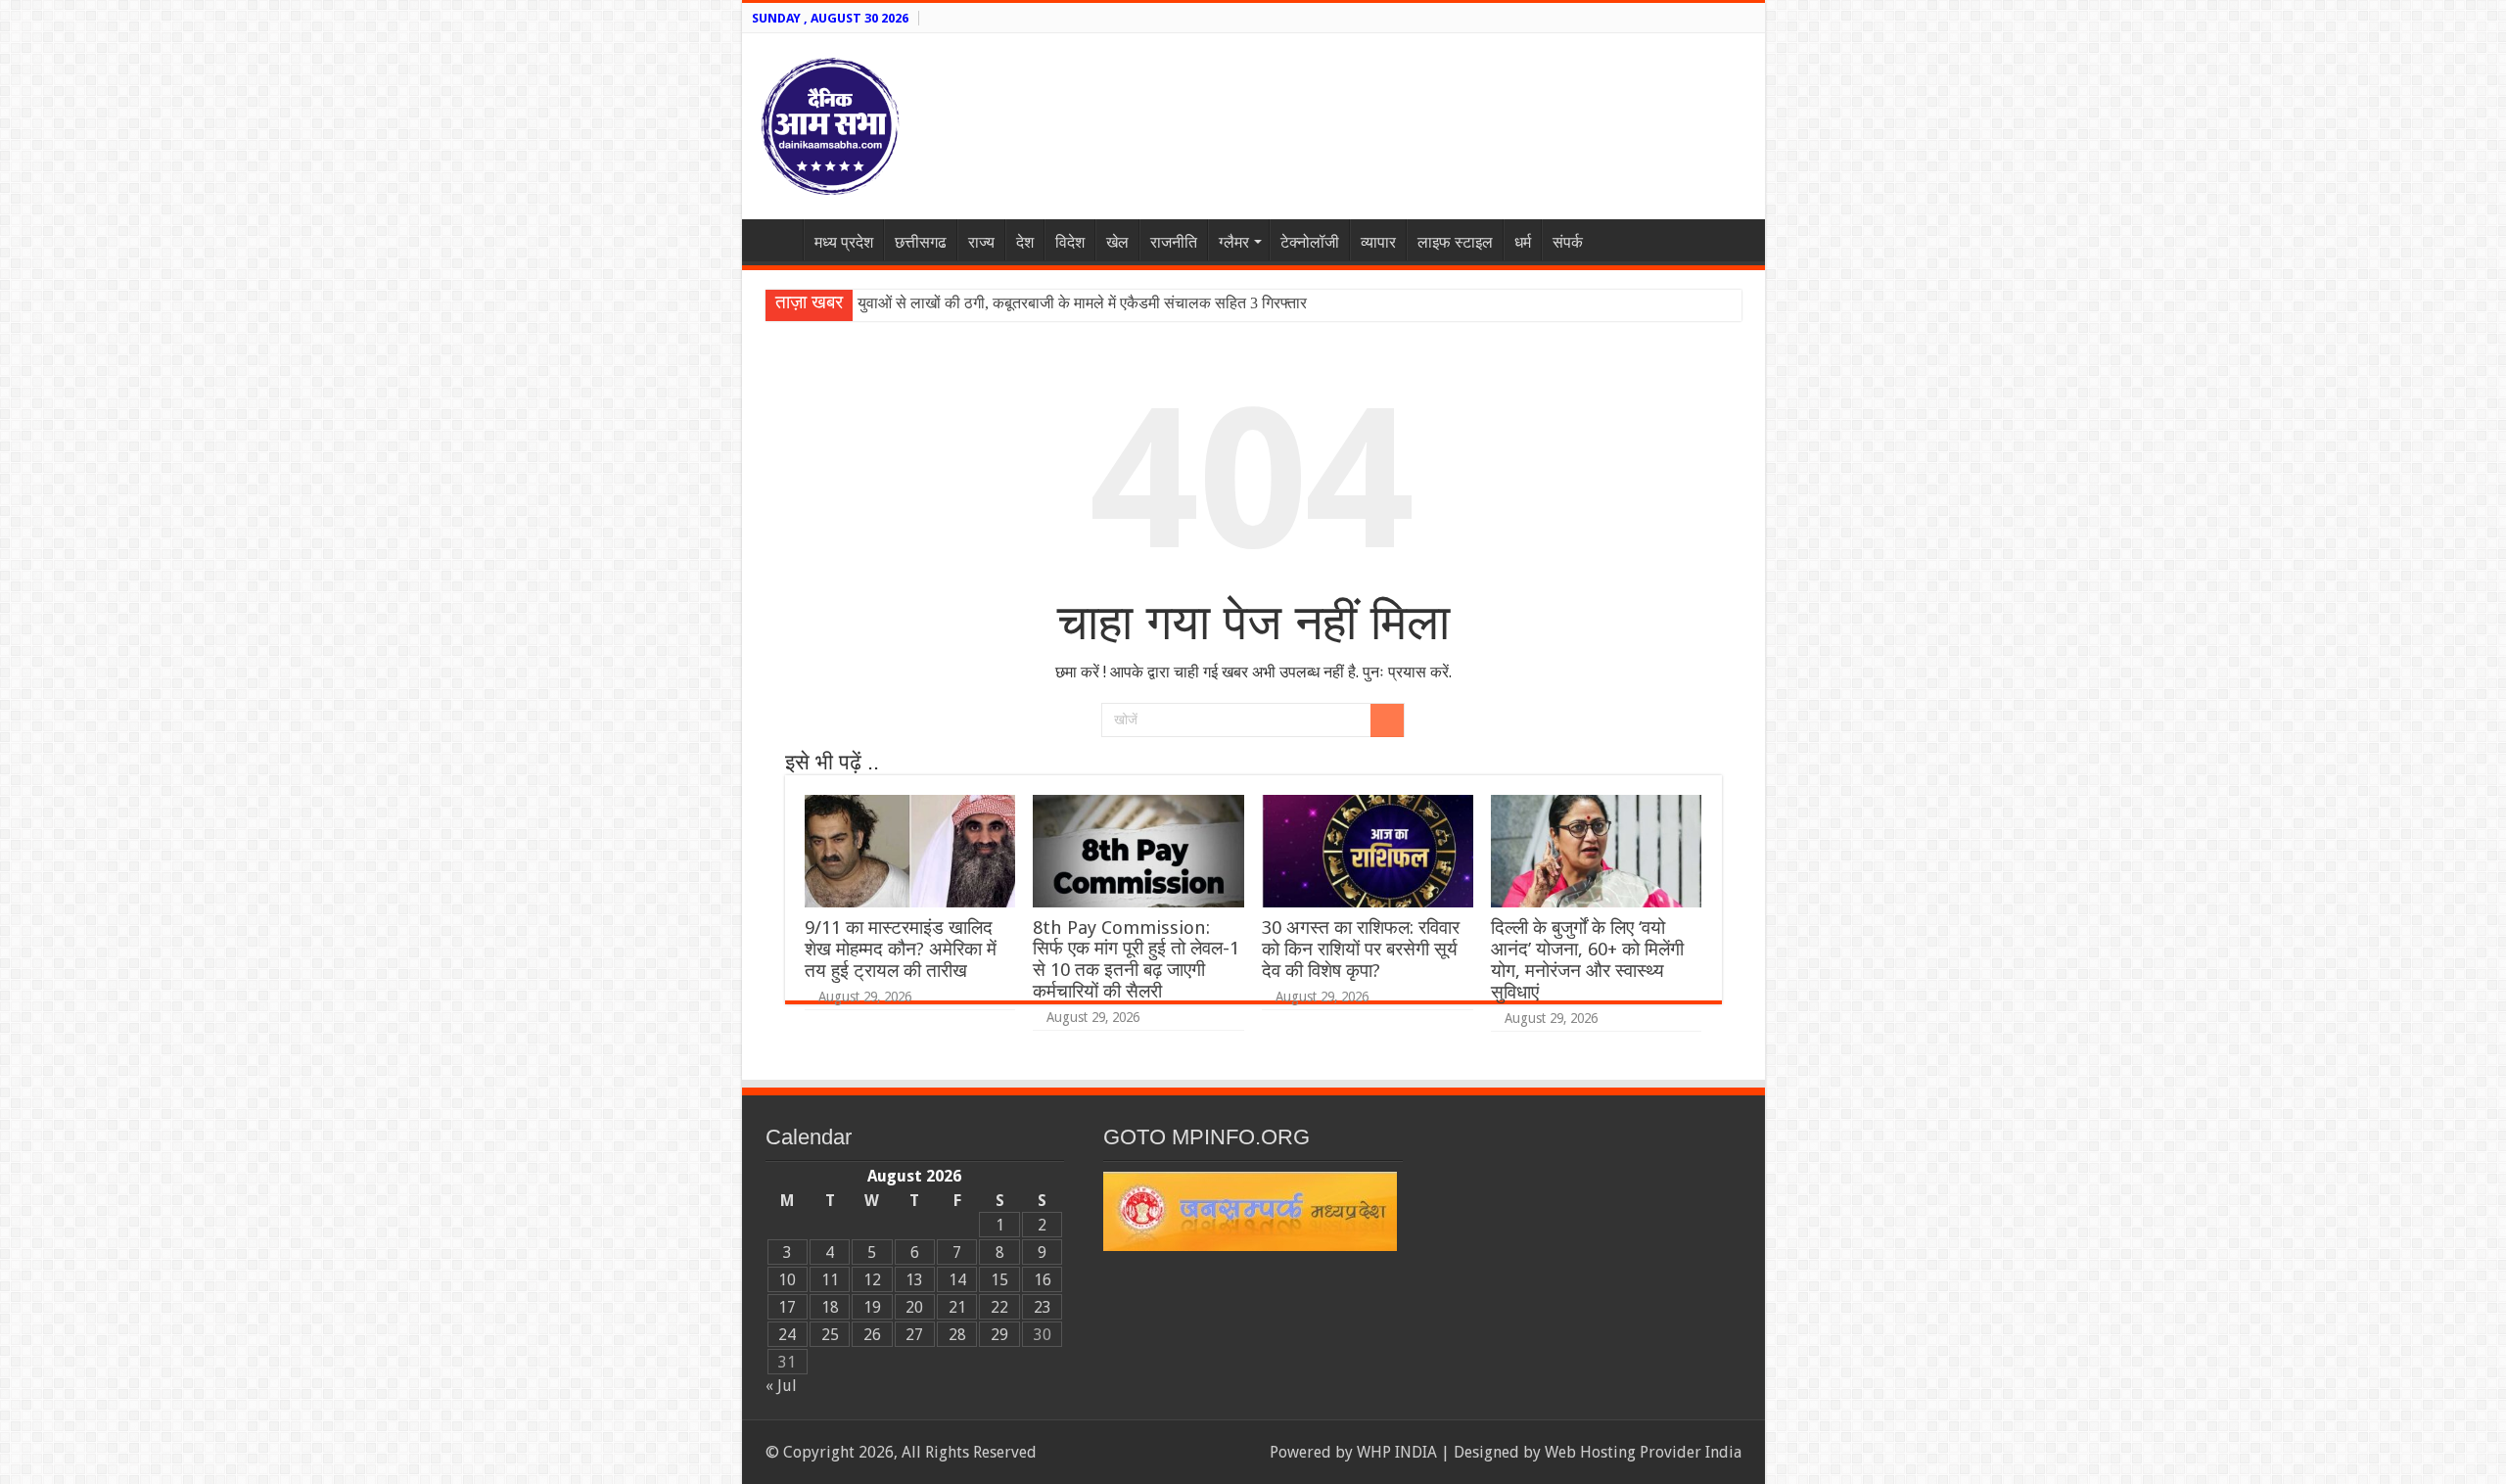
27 (914, 1335)
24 (787, 1335)
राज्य (981, 242)
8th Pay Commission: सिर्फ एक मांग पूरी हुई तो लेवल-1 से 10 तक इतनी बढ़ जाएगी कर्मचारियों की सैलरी (1136, 959)
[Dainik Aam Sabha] (830, 122)
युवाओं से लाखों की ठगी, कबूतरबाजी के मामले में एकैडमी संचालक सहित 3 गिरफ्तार (1082, 303)
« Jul (781, 1386)
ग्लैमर (1234, 242)
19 (872, 1307)
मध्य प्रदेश (844, 242)
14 (957, 1280)
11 (830, 1280)
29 (999, 1335)
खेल (1117, 242)
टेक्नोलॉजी (1310, 242)
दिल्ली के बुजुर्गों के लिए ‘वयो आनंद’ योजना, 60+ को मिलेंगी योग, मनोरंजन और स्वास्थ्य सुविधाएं (1587, 960)
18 (830, 1307)
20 (914, 1307)
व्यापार (1378, 242)
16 (1043, 1280)
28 (957, 1335)
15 (999, 1280)
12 (872, 1280)
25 (830, 1335)
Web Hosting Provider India (1643, 1452)
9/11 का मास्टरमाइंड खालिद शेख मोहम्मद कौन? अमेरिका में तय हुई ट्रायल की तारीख (901, 949)
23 (1043, 1307)
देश (1025, 242)
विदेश (1070, 242)
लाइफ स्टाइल (1455, 242)
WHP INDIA (1397, 1452)
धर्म (1523, 242)
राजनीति (1174, 242)
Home (777, 240)
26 (872, 1335)
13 (914, 1280)
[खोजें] (1387, 720)
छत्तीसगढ (921, 242)
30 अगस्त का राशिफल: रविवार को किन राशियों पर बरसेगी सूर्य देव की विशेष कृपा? (1361, 949)
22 (999, 1307)
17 (787, 1307)
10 (787, 1280)
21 (957, 1307)
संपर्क (1568, 242)
